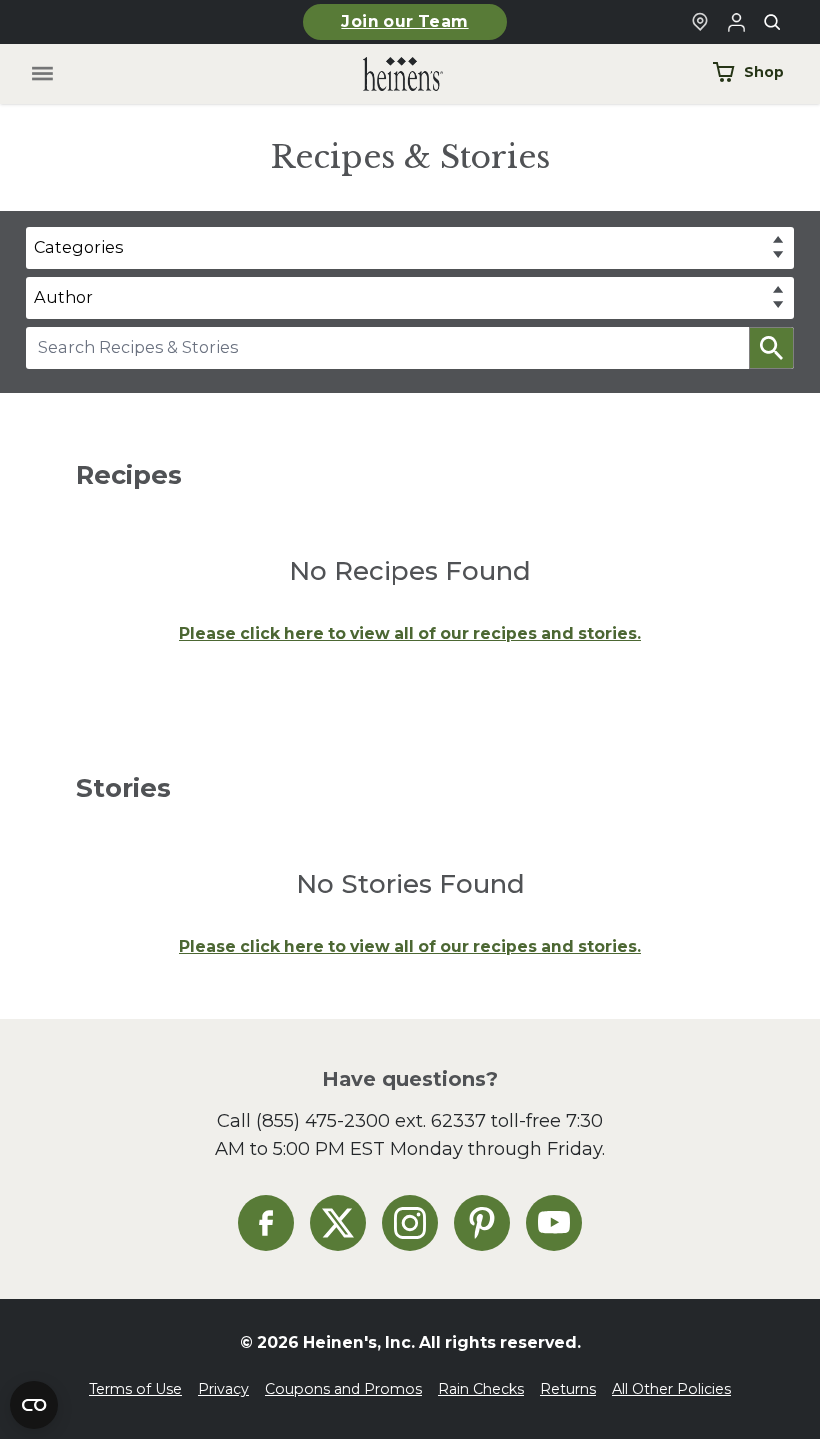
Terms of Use (135, 1389)
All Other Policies (671, 1389)
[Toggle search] (772, 22)
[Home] (387, 74)
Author (63, 297)
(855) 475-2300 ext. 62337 (371, 1120)
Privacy (223, 1389)
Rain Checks (481, 1389)
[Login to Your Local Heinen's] (736, 22)
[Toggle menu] (42, 74)
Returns (568, 1389)
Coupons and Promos (343, 1389)
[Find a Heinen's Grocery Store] (700, 22)
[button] (771, 348)
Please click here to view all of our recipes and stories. (410, 633)
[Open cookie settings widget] (34, 1405)
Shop (764, 72)
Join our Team (404, 21)
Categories (78, 247)
